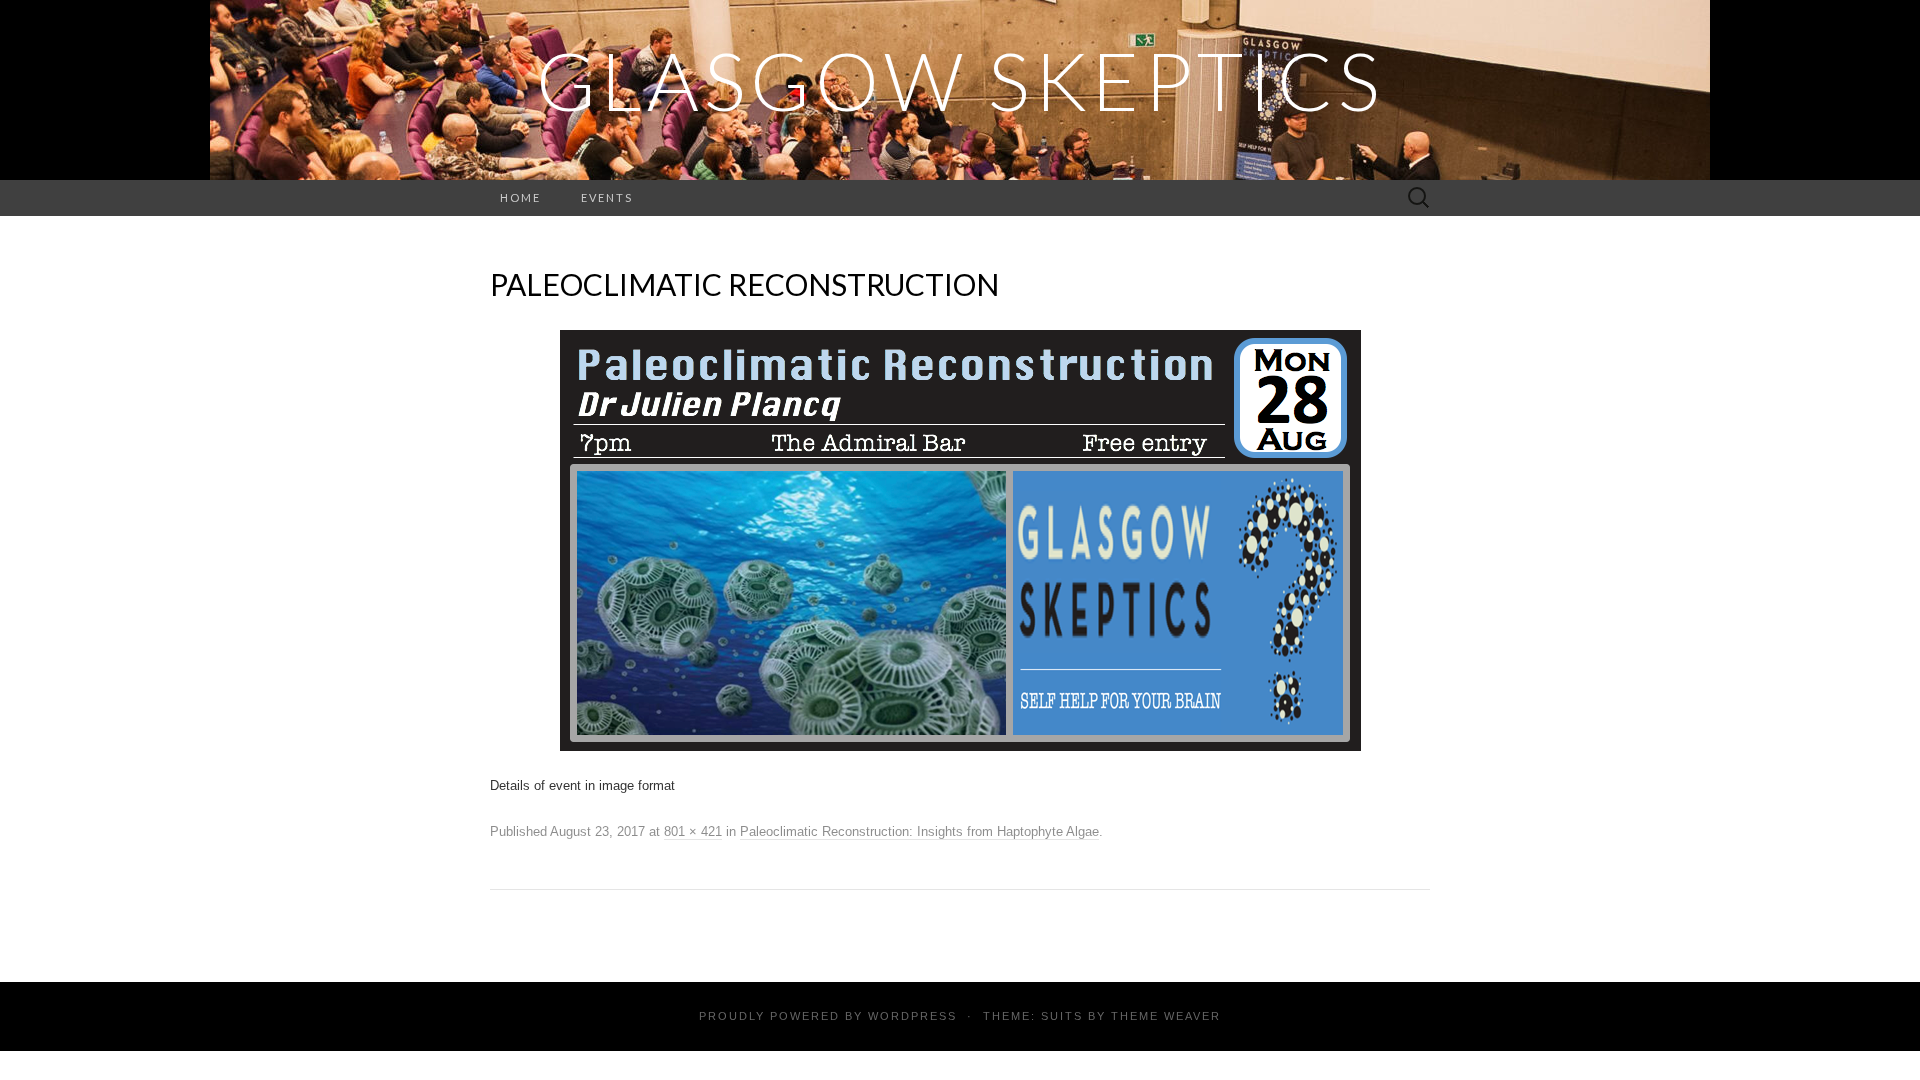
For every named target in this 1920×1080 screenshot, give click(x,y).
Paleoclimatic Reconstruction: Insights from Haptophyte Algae (919, 831)
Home (520, 197)
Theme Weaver (1166, 1016)
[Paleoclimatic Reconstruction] (960, 540)
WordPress (912, 1016)
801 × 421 (693, 831)
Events (607, 197)
